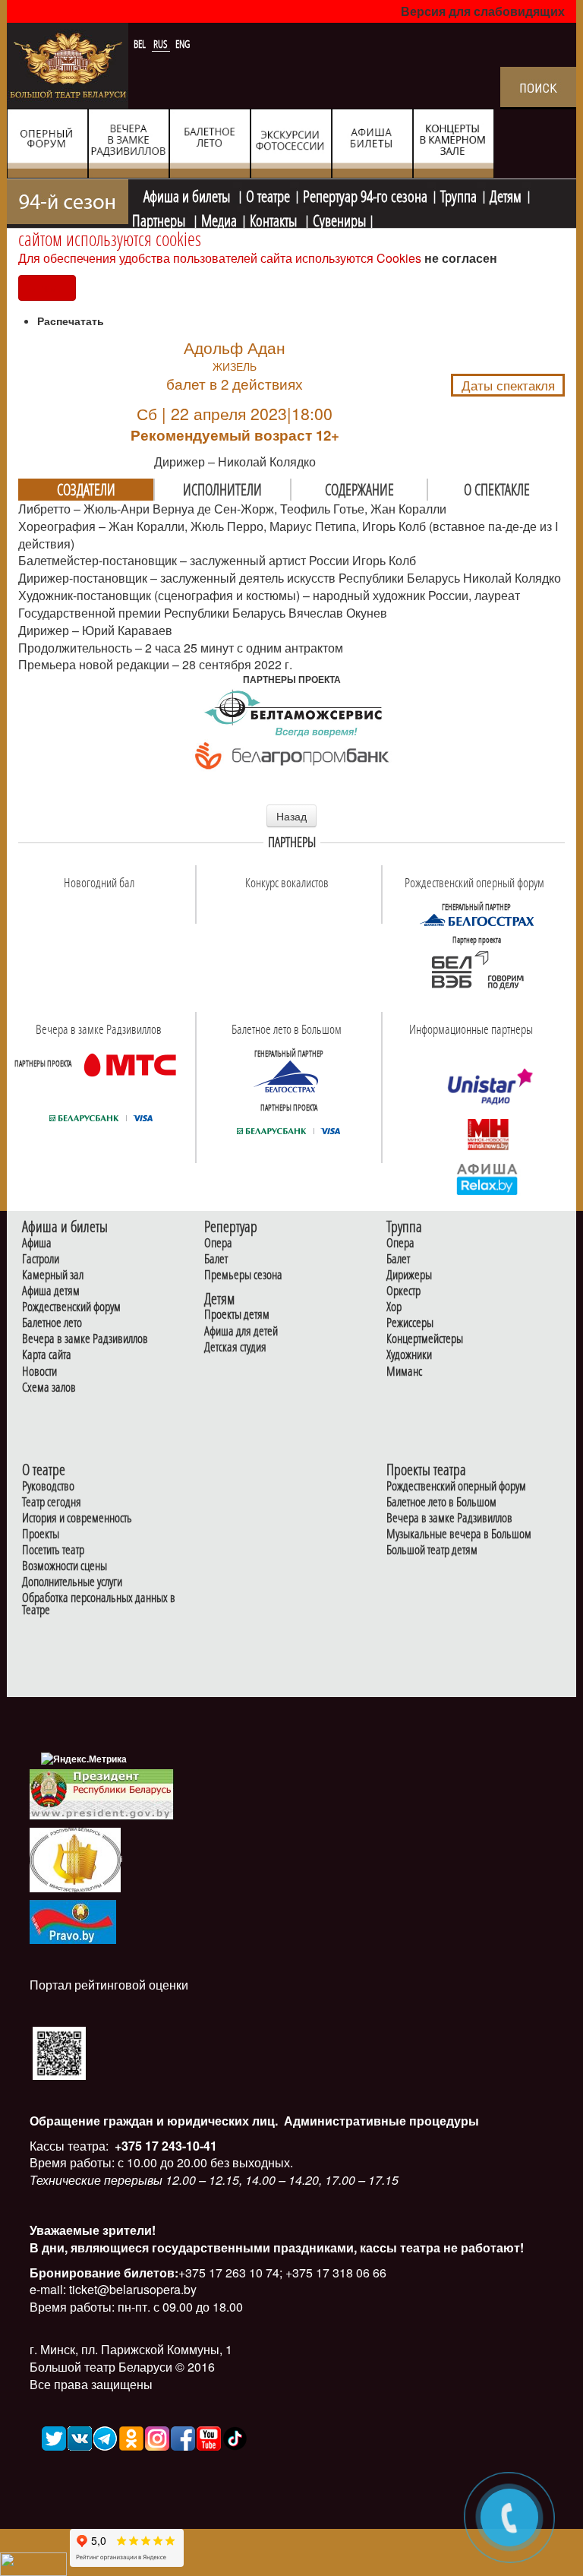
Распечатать (71, 321)
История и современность (77, 1518)
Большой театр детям (432, 1550)
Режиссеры (410, 1323)
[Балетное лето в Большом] (288, 1076)
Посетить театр (53, 1550)
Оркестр (403, 1291)
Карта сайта (47, 1355)
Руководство (48, 1486)
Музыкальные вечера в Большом (459, 1534)
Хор (394, 1307)
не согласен (461, 258)
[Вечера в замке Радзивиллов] (130, 1064)
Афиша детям (51, 1291)
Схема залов (49, 1388)
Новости (39, 1372)
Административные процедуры (380, 2121)
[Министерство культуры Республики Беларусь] (75, 1859)
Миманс (404, 1372)
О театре (268, 194)
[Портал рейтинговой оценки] (59, 2051)
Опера (218, 1243)
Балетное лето (52, 1323)
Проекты (41, 1534)
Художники (409, 1355)
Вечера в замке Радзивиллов (85, 1339)
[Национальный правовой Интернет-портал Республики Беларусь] (73, 1921)
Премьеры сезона (243, 1275)
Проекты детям (237, 1315)
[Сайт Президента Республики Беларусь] (102, 1793)
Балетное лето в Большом (441, 1502)
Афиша (37, 1243)
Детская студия (235, 1347)
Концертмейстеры (425, 1339)
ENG (183, 44)
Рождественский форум (71, 1307)
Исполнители (222, 489)
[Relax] (488, 1178)
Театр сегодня (52, 1502)
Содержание (359, 489)
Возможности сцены (65, 1566)
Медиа (219, 219)
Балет (216, 1259)
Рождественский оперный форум (456, 1486)
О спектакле (497, 489)
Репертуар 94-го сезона (365, 194)
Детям (506, 194)
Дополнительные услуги (72, 1582)
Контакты (275, 219)
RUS (162, 44)
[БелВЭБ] (477, 970)
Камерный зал (53, 1275)
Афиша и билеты (188, 194)
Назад (291, 816)
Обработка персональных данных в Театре (99, 1604)
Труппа (459, 194)
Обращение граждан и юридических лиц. (154, 2121)
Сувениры (339, 219)
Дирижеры (409, 1275)
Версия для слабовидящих (483, 11)
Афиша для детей (241, 1331)
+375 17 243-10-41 (164, 2146)
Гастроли (41, 1259)
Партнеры (160, 219)
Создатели (86, 489)
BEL (141, 44)
